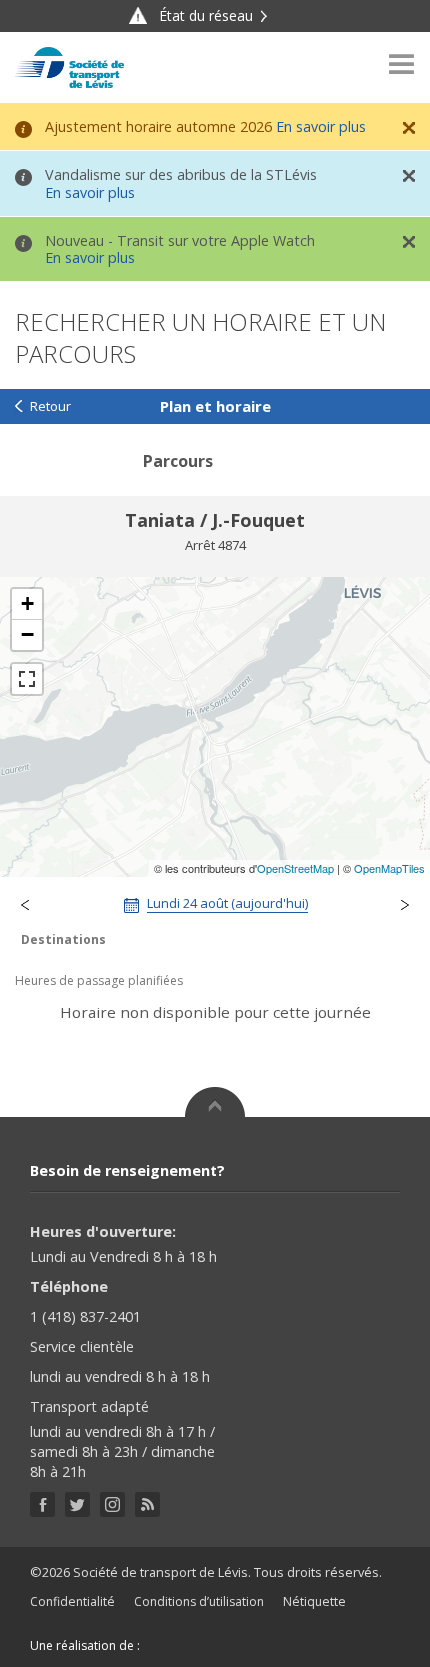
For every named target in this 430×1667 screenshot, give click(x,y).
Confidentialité (72, 1601)
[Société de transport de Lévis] (69, 67)
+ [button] (27, 603)
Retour (50, 406)
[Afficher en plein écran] (27, 679)
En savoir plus (321, 126)
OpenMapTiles (389, 868)
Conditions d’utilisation (199, 1601)
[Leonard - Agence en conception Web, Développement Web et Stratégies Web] (183, 1645)
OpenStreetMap (295, 868)
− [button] (27, 634)
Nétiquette (314, 1601)
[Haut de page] (215, 1102)
